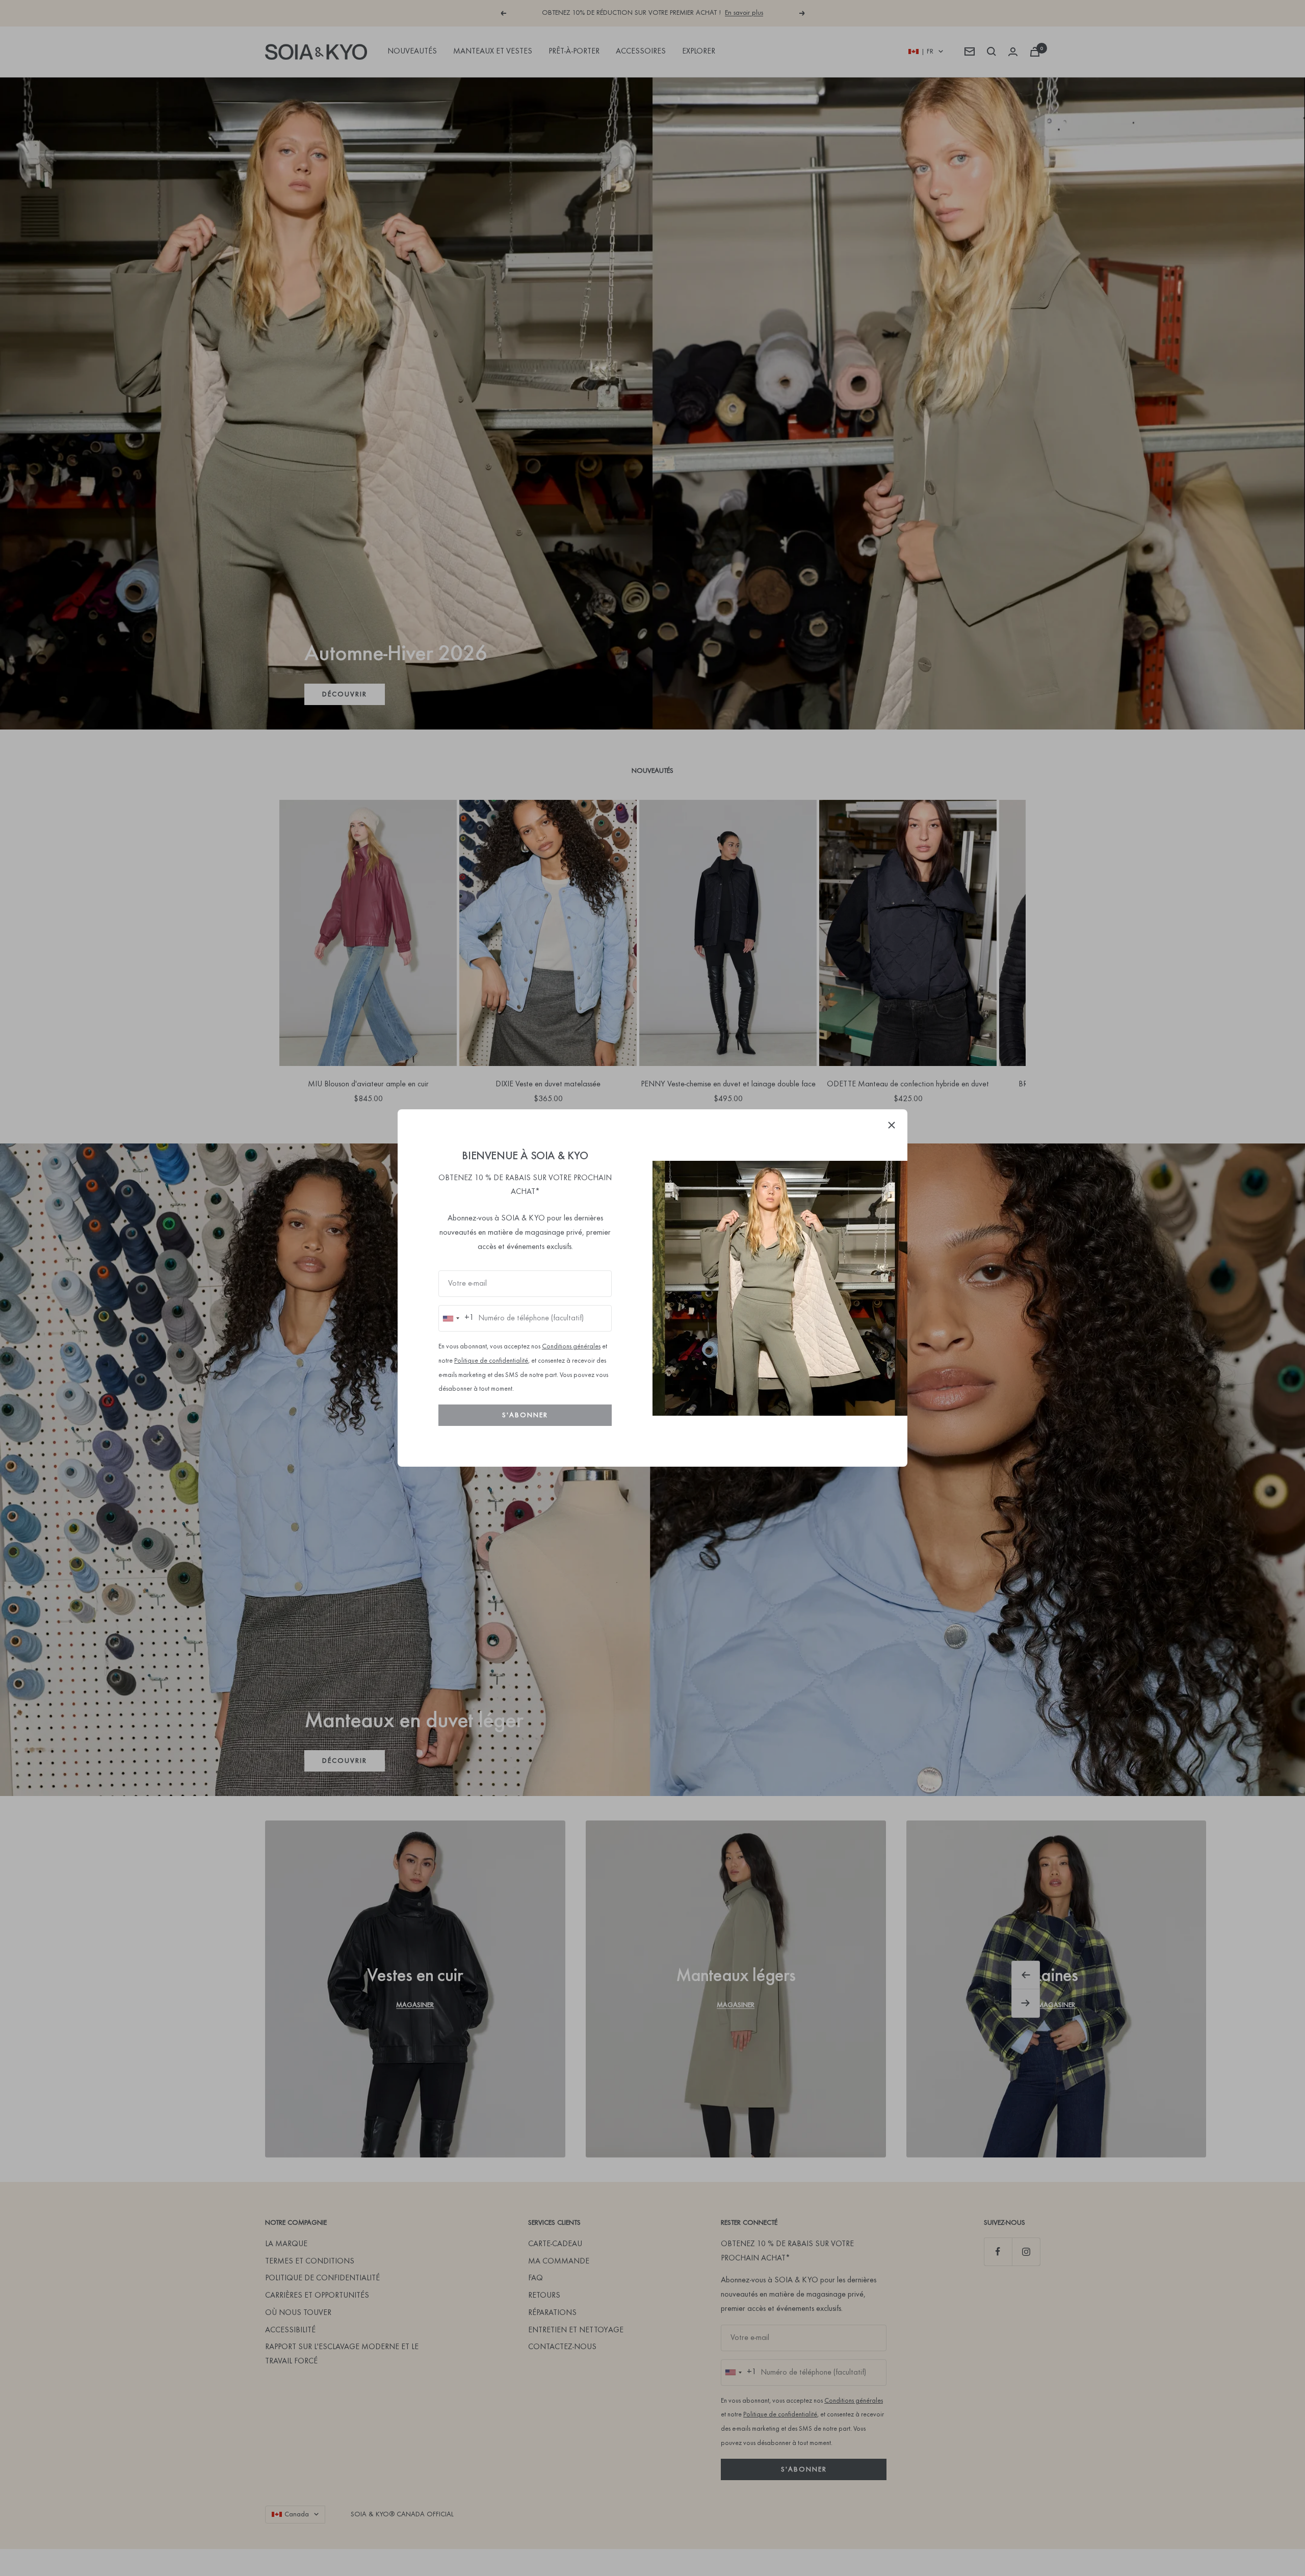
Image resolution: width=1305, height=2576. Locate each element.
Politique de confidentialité (491, 1361)
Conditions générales (571, 1347)
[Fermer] (892, 1125)
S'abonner (525, 1415)
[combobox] (456, 1318)
